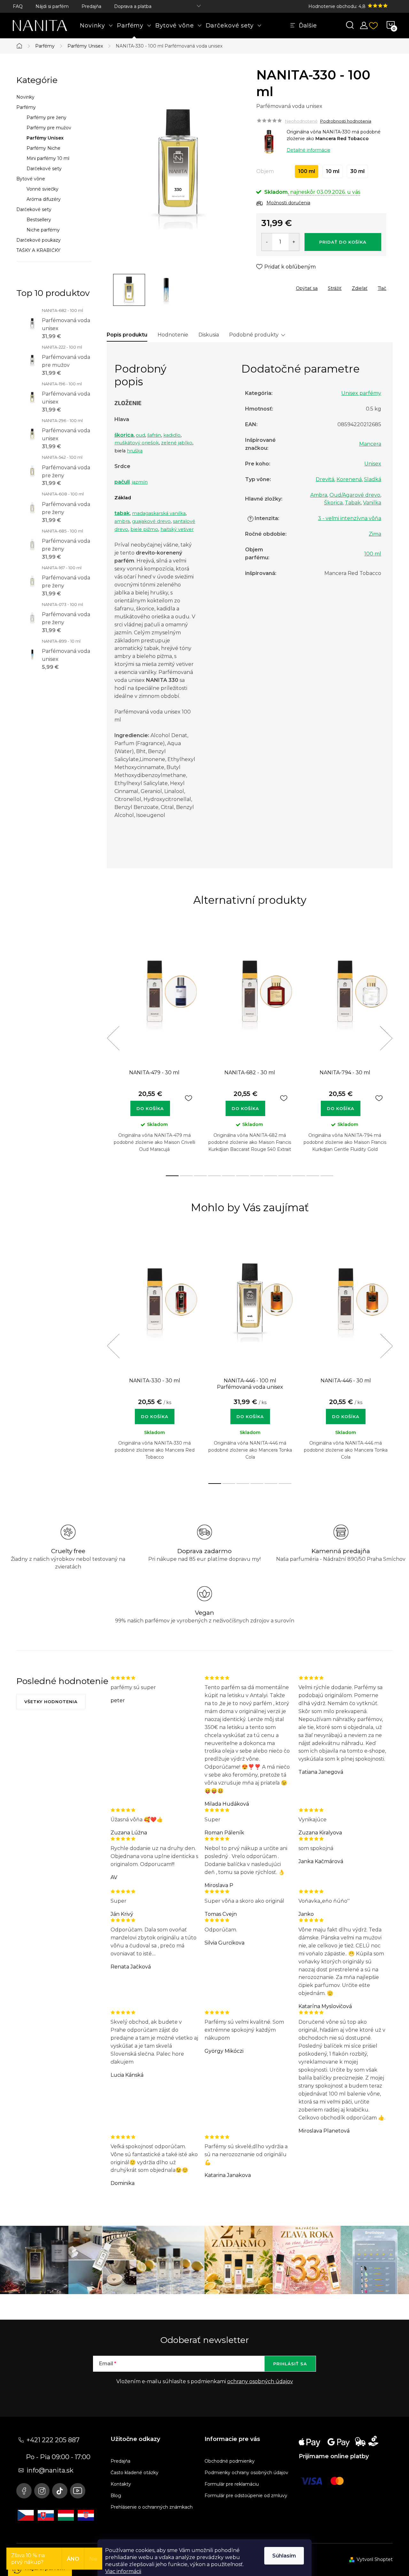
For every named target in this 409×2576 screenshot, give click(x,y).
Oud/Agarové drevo (355, 495)
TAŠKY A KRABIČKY (38, 250)
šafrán (154, 435)
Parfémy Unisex (45, 138)
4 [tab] (214, 1176)
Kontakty (121, 2484)
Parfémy (26, 107)
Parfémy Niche (43, 148)
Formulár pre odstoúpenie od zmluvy (246, 2496)
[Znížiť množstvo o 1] (267, 242)
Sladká (373, 479)
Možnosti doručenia (288, 203)
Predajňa (91, 6)
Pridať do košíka (343, 242)
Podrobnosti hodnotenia (346, 121)
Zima (375, 534)
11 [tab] (313, 1176)
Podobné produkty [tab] (254, 335)
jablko (185, 443)
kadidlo (172, 435)
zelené (169, 443)
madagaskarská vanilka (159, 513)
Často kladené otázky (135, 2473)
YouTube (78, 2491)
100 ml (373, 554)
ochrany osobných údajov (260, 2381)
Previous (113, 1038)
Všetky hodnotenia (51, 1702)
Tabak (353, 503)
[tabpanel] (154, 1045)
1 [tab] (172, 1176)
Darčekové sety (44, 169)
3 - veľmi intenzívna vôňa (350, 518)
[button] (154, 1413)
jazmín (140, 482)
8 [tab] (271, 1176)
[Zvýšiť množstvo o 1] (294, 242)
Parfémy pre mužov (49, 128)
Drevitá (325, 479)
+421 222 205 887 (53, 2440)
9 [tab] (285, 1176)
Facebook (24, 2491)
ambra (122, 521)
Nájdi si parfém (52, 6)
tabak (122, 513)
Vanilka (372, 503)
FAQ (18, 6)
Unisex (373, 464)
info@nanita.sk (50, 2470)
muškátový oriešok (137, 443)
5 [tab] (228, 1176)
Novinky (25, 97)
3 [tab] (200, 1176)
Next (386, 1038)
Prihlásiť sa (290, 2364)
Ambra (319, 495)
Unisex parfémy (361, 393)
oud (140, 435)
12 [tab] (327, 1176)
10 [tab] (299, 1176)
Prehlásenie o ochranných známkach (152, 2507)
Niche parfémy (43, 230)
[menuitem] (96, 26)
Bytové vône (31, 179)
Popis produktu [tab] (127, 335)
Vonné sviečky (42, 189)
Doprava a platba (133, 6)
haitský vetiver (177, 529)
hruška (135, 451)
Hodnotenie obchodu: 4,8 (338, 6)
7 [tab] (257, 1176)
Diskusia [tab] (209, 335)
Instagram (42, 2491)
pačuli (122, 482)
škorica (124, 435)
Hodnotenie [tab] (173, 335)
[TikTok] (60, 2491)
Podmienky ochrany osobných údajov (246, 2473)
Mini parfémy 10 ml (48, 158)
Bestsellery (39, 220)
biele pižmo (144, 529)
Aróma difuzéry (44, 199)
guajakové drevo (151, 521)
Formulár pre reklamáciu (232, 2484)
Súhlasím (284, 2556)
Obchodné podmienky (230, 2461)
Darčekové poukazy (39, 240)
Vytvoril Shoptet (375, 2559)
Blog (116, 2496)
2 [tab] (186, 1176)
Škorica (333, 503)
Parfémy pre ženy (46, 117)
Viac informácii (123, 2571)
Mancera (370, 444)
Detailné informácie (309, 150)
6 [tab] (243, 1176)
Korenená (349, 479)
